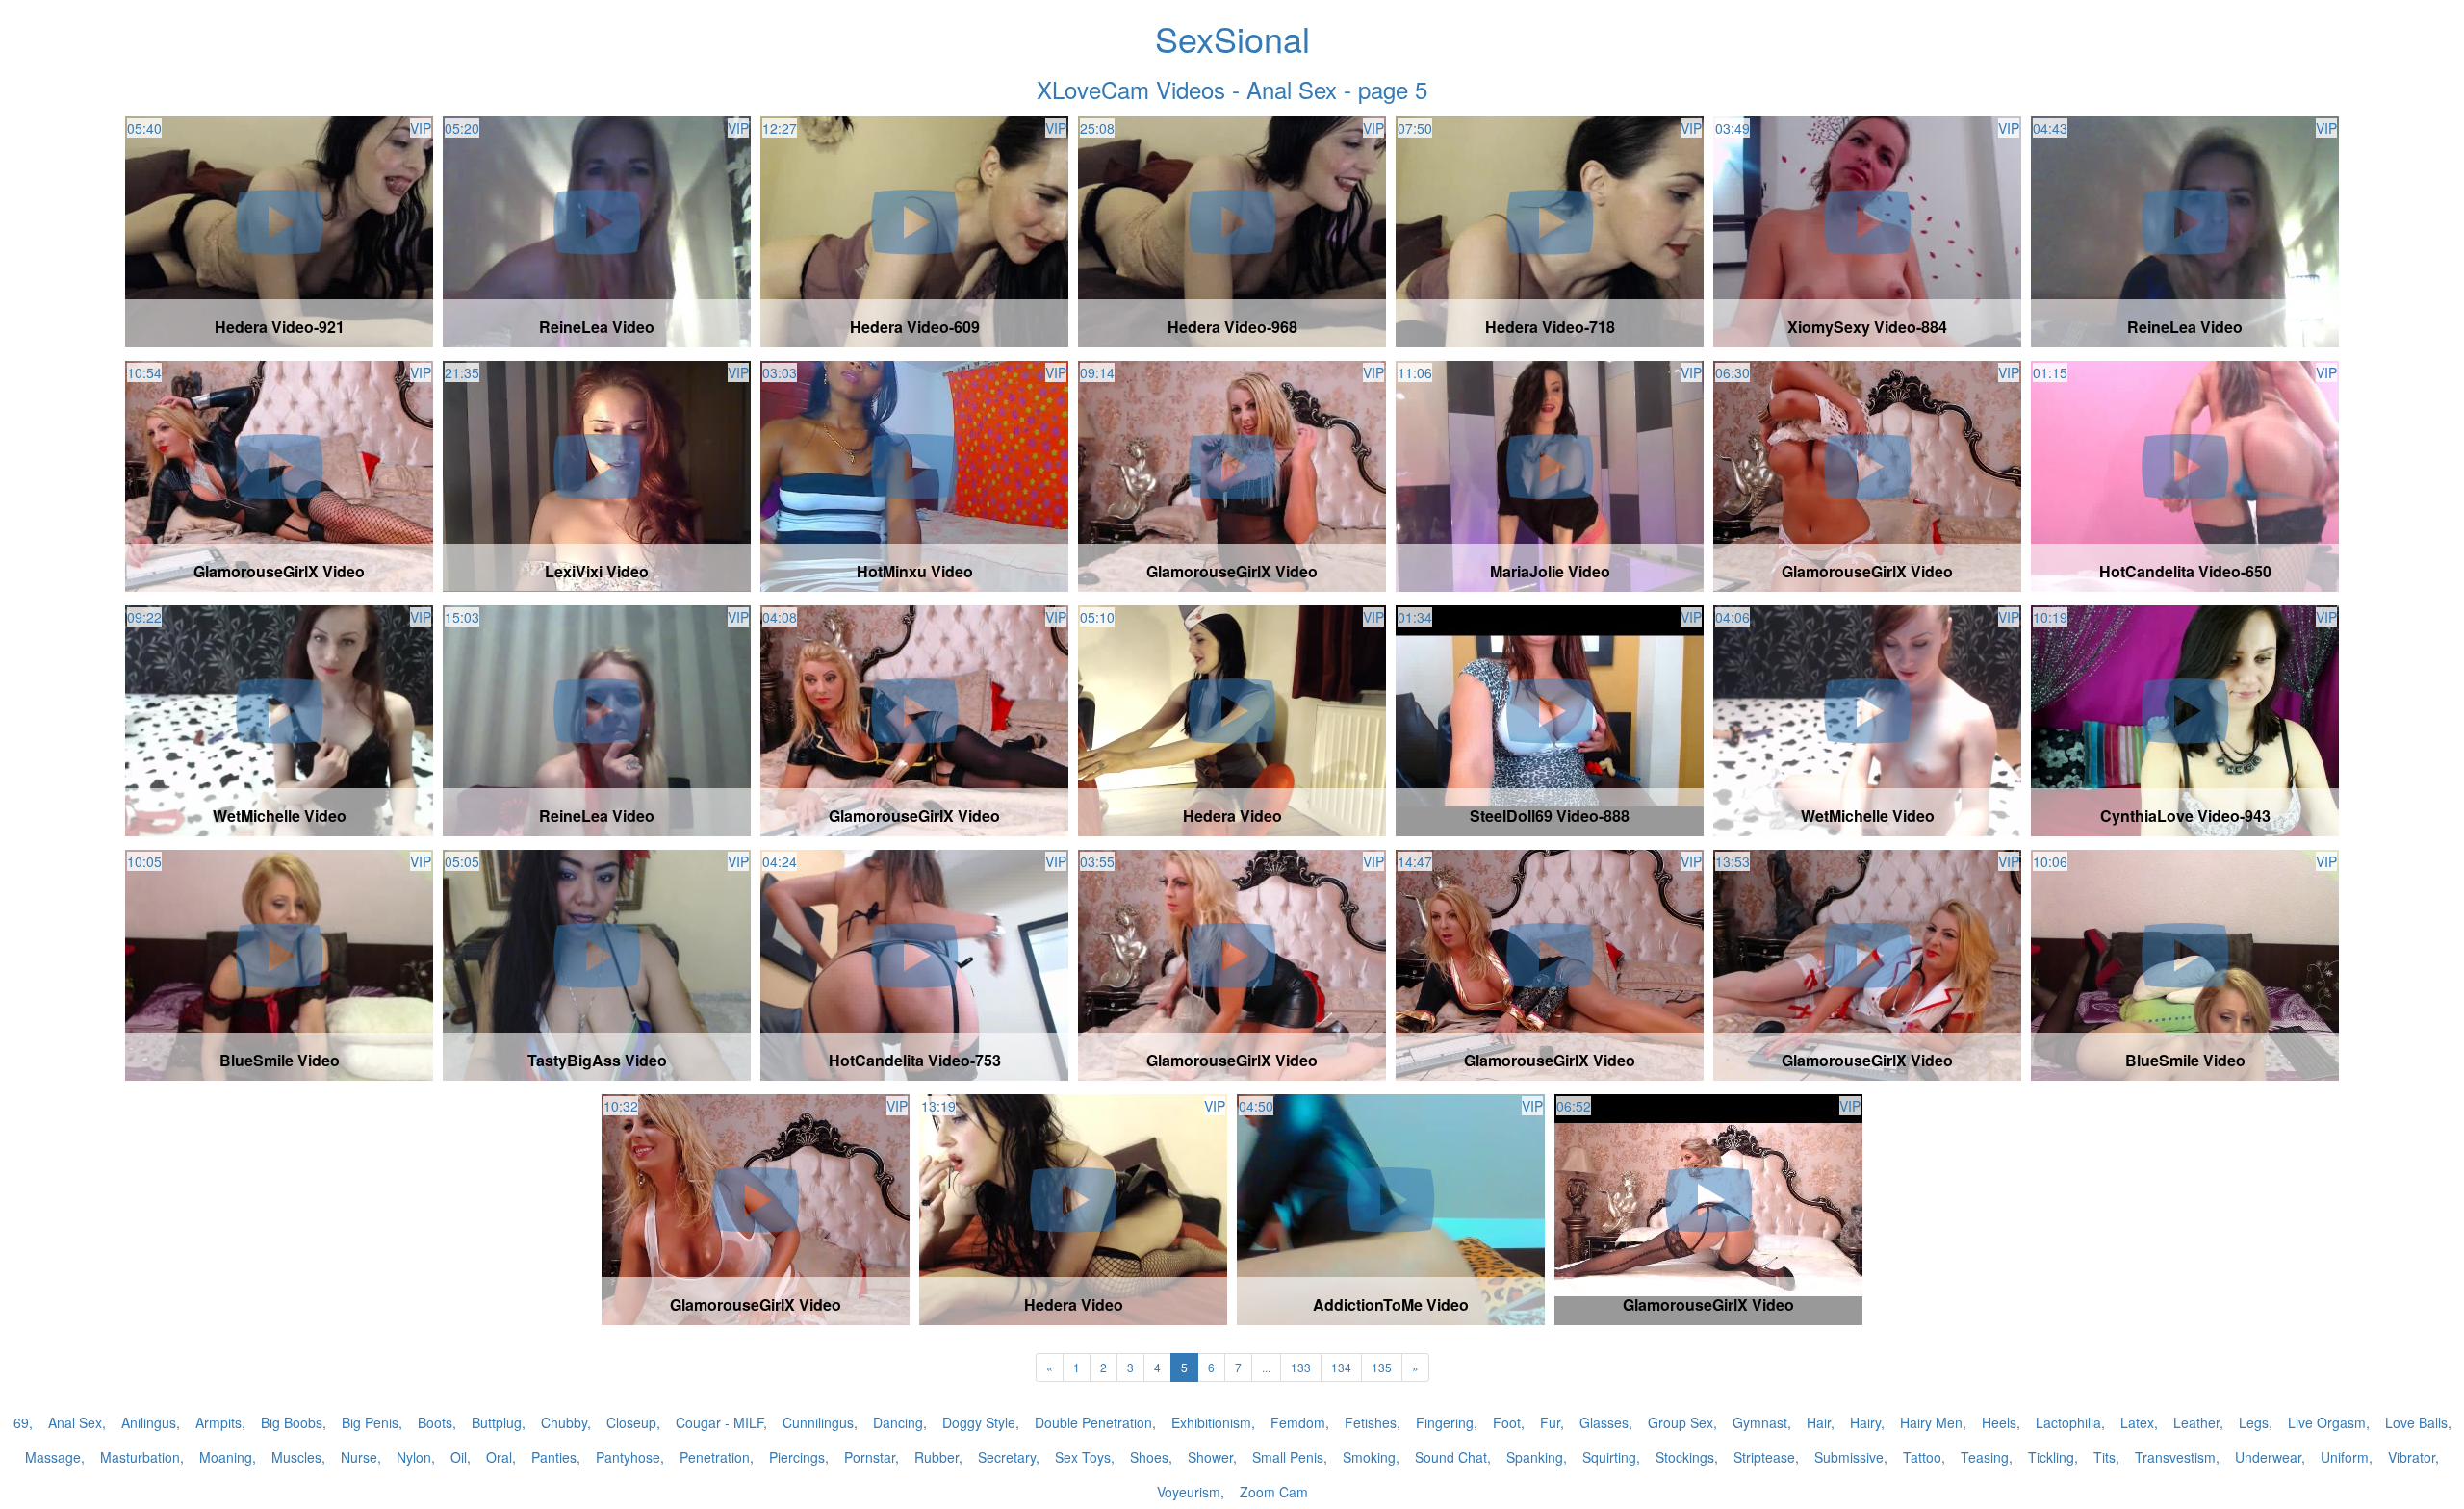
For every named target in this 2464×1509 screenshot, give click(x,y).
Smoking (1369, 1457)
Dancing (898, 1422)
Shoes (1149, 1457)
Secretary (1007, 1457)
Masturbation (140, 1457)
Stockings (1685, 1457)
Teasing (1985, 1457)
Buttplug (497, 1422)
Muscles (296, 1457)
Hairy (1865, 1422)
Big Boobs (292, 1422)
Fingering (1445, 1422)
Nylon (414, 1457)
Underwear (2268, 1457)
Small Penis (1288, 1457)
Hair (1819, 1422)
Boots (435, 1422)
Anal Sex (75, 1422)
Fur (1550, 1422)
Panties (554, 1457)
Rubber (937, 1457)
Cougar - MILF (719, 1422)
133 (1301, 1367)
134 (1341, 1367)
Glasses (1604, 1422)
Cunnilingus (818, 1422)
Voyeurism (1189, 1492)
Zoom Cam (1274, 1492)
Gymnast (1760, 1422)
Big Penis (370, 1422)
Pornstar (870, 1457)
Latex (2137, 1422)
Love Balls (2416, 1422)
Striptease (1764, 1457)
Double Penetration (1093, 1422)
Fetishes (1371, 1422)
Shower (1210, 1457)
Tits (2105, 1457)
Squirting (1609, 1457)
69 (21, 1422)
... (1266, 1367)
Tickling (2051, 1457)
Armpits (218, 1422)
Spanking (1535, 1457)
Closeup (631, 1422)
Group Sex (1681, 1422)
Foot (1507, 1422)
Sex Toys (1083, 1457)
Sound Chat (1451, 1457)
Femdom (1298, 1422)
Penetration (715, 1457)
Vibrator (2412, 1457)
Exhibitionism (1211, 1422)
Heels (1999, 1422)
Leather (2196, 1422)
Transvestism (2175, 1457)
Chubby (564, 1422)
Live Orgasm (2327, 1422)
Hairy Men (1931, 1422)
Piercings (797, 1457)
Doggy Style (979, 1422)
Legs (2254, 1422)
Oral (499, 1457)
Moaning (226, 1457)
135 (1382, 1367)
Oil (459, 1457)
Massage (53, 1457)
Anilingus (149, 1422)
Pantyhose (628, 1457)
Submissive (1849, 1457)
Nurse (359, 1457)
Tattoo (1922, 1457)
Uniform (2345, 1457)
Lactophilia (2068, 1422)
